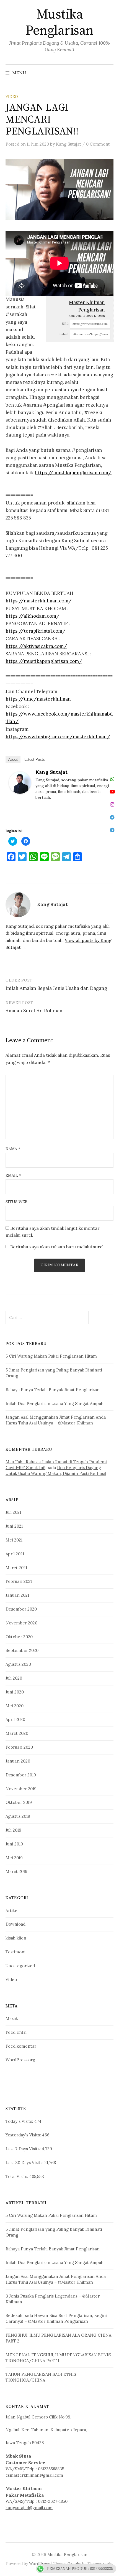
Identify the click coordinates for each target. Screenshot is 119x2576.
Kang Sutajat (51, 772)
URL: (66, 324)
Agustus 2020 (18, 1664)
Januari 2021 (17, 1595)
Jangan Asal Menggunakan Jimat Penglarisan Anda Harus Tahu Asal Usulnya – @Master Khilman (56, 1420)
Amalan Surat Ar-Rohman (34, 1011)
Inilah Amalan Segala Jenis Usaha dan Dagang (56, 988)
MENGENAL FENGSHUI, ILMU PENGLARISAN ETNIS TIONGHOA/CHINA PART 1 (58, 2358)
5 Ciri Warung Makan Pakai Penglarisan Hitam (51, 1356)
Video (12, 97)
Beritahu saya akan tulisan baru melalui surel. (57, 1247)
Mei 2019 (14, 1858)
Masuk (12, 2018)
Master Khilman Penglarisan (87, 306)
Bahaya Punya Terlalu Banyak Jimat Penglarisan (53, 1390)
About (13, 760)
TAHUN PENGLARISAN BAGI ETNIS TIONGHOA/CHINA (41, 2377)
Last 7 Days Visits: (24, 2149)
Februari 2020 (19, 1747)
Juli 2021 (13, 1512)
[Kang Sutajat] (20, 782)
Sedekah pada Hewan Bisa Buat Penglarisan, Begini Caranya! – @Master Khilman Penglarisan (56, 2318)
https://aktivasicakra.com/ (36, 646)
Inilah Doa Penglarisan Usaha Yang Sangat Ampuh (55, 1404)
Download (15, 1924)
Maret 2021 (16, 1568)
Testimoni (15, 1952)
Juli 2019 (13, 1830)
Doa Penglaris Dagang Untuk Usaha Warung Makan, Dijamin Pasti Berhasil (56, 1470)
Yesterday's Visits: (24, 2135)
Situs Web (16, 1202)
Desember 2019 (21, 1775)
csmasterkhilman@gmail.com (34, 2475)
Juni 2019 (14, 1844)
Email (13, 1175)
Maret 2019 (16, 1871)
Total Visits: (17, 2176)
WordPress (39, 2564)
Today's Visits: (20, 2121)
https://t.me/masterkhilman (38, 699)
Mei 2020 (15, 1706)
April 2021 (15, 1554)
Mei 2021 (14, 1540)
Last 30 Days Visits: (25, 2163)
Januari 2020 (18, 1761)
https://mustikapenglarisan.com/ (73, 473)
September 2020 (22, 1650)
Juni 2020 (15, 1692)
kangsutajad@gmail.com (29, 2508)
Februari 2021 (19, 1581)
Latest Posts (35, 760)
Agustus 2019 (18, 1816)
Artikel (12, 1911)
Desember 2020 (21, 1609)
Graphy (74, 2564)
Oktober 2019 (19, 1802)
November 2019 (21, 1789)
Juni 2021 (14, 1526)
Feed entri (16, 2032)
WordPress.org (20, 2060)
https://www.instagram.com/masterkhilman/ (58, 737)
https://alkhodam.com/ (33, 616)
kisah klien (16, 1938)
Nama (13, 1149)
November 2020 (21, 1623)
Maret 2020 (17, 1733)
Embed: (64, 334)
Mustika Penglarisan (59, 23)
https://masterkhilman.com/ (39, 601)
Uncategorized (20, 1966)
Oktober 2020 (19, 1637)
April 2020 (15, 1719)
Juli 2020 (14, 1678)
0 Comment (98, 144)
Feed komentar (21, 2046)
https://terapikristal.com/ (36, 631)
